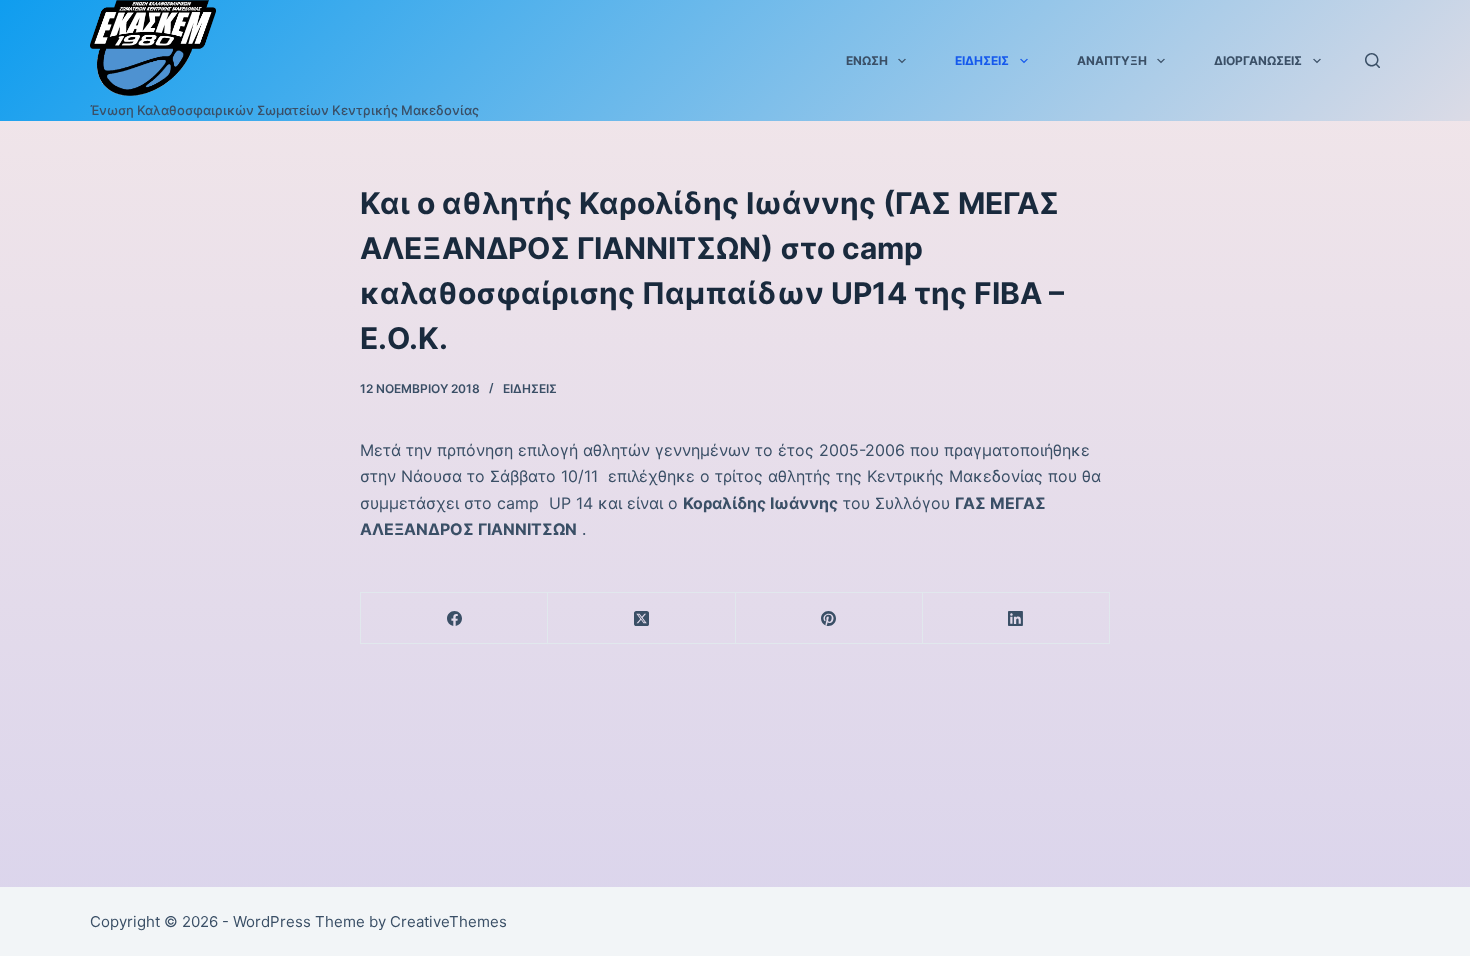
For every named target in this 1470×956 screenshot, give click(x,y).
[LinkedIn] (1016, 618)
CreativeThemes (448, 921)
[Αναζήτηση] (1372, 60)
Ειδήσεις (982, 60)
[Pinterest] (829, 618)
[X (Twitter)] (641, 618)
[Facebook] (454, 618)
